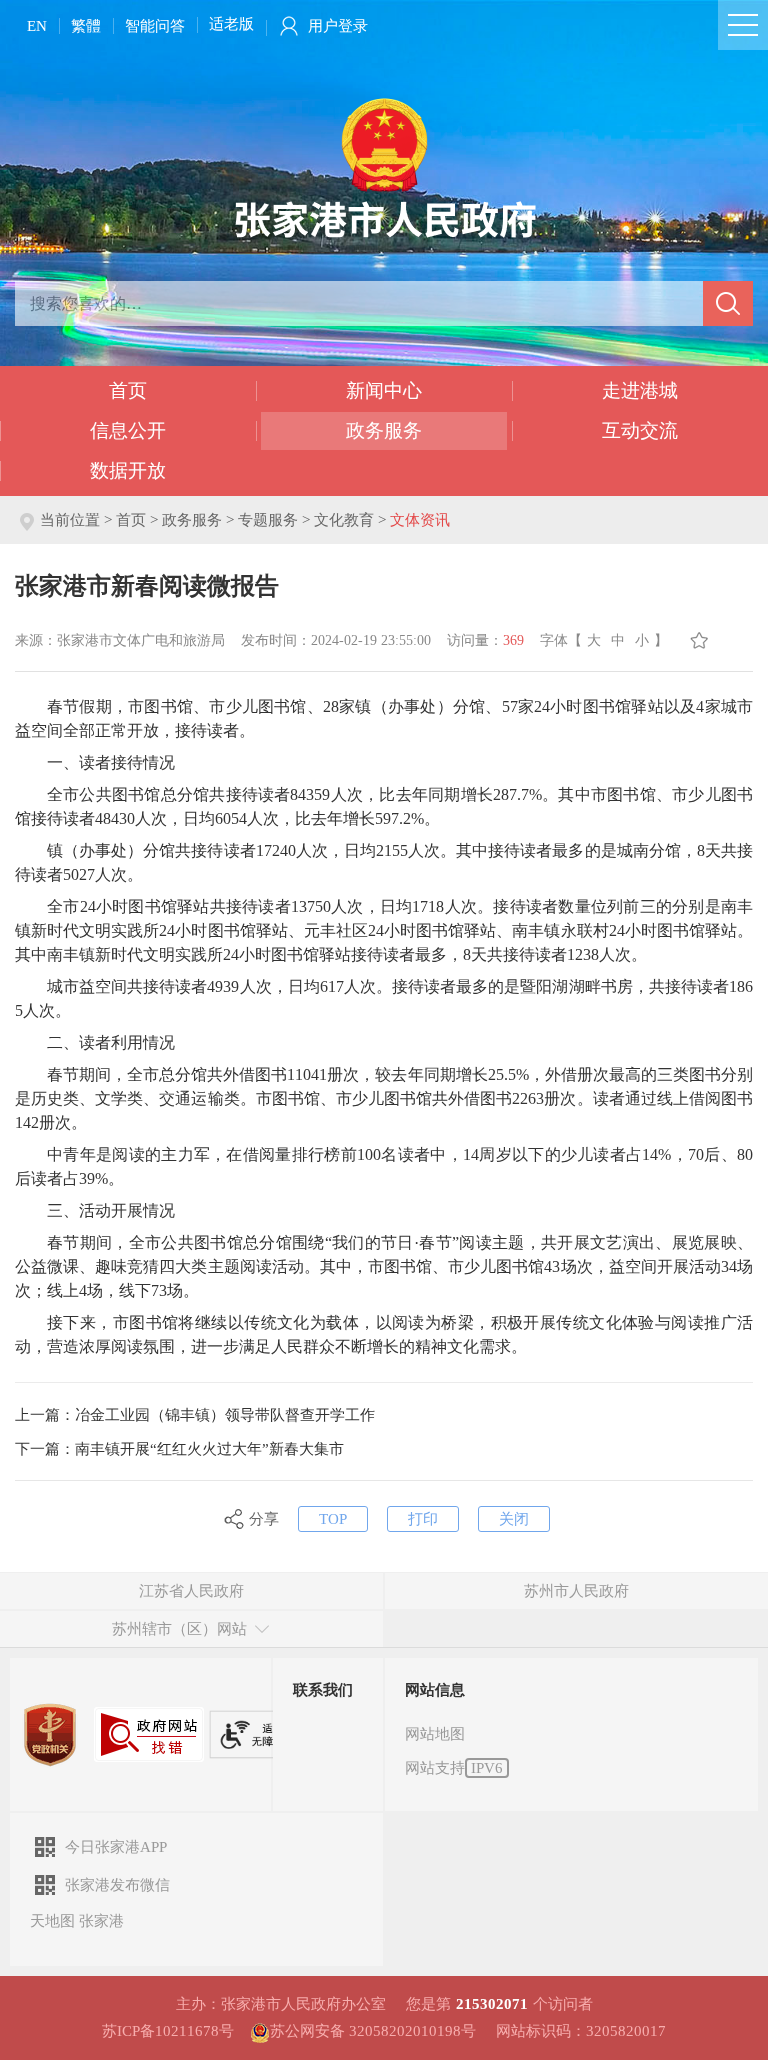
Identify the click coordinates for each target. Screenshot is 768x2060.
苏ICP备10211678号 (168, 2031)
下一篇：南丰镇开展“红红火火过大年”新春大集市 (179, 1449)
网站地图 (435, 1734)
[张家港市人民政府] (384, 167)
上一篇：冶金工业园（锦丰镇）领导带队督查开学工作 (195, 1415)
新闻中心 (384, 390)
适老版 (231, 24)
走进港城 (640, 390)
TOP (333, 1519)
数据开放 (128, 470)
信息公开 (128, 430)
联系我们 (323, 1690)
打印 (423, 1519)
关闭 (514, 1519)
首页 (128, 390)
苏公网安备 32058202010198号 (373, 2031)
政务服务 (384, 430)
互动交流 (640, 430)
